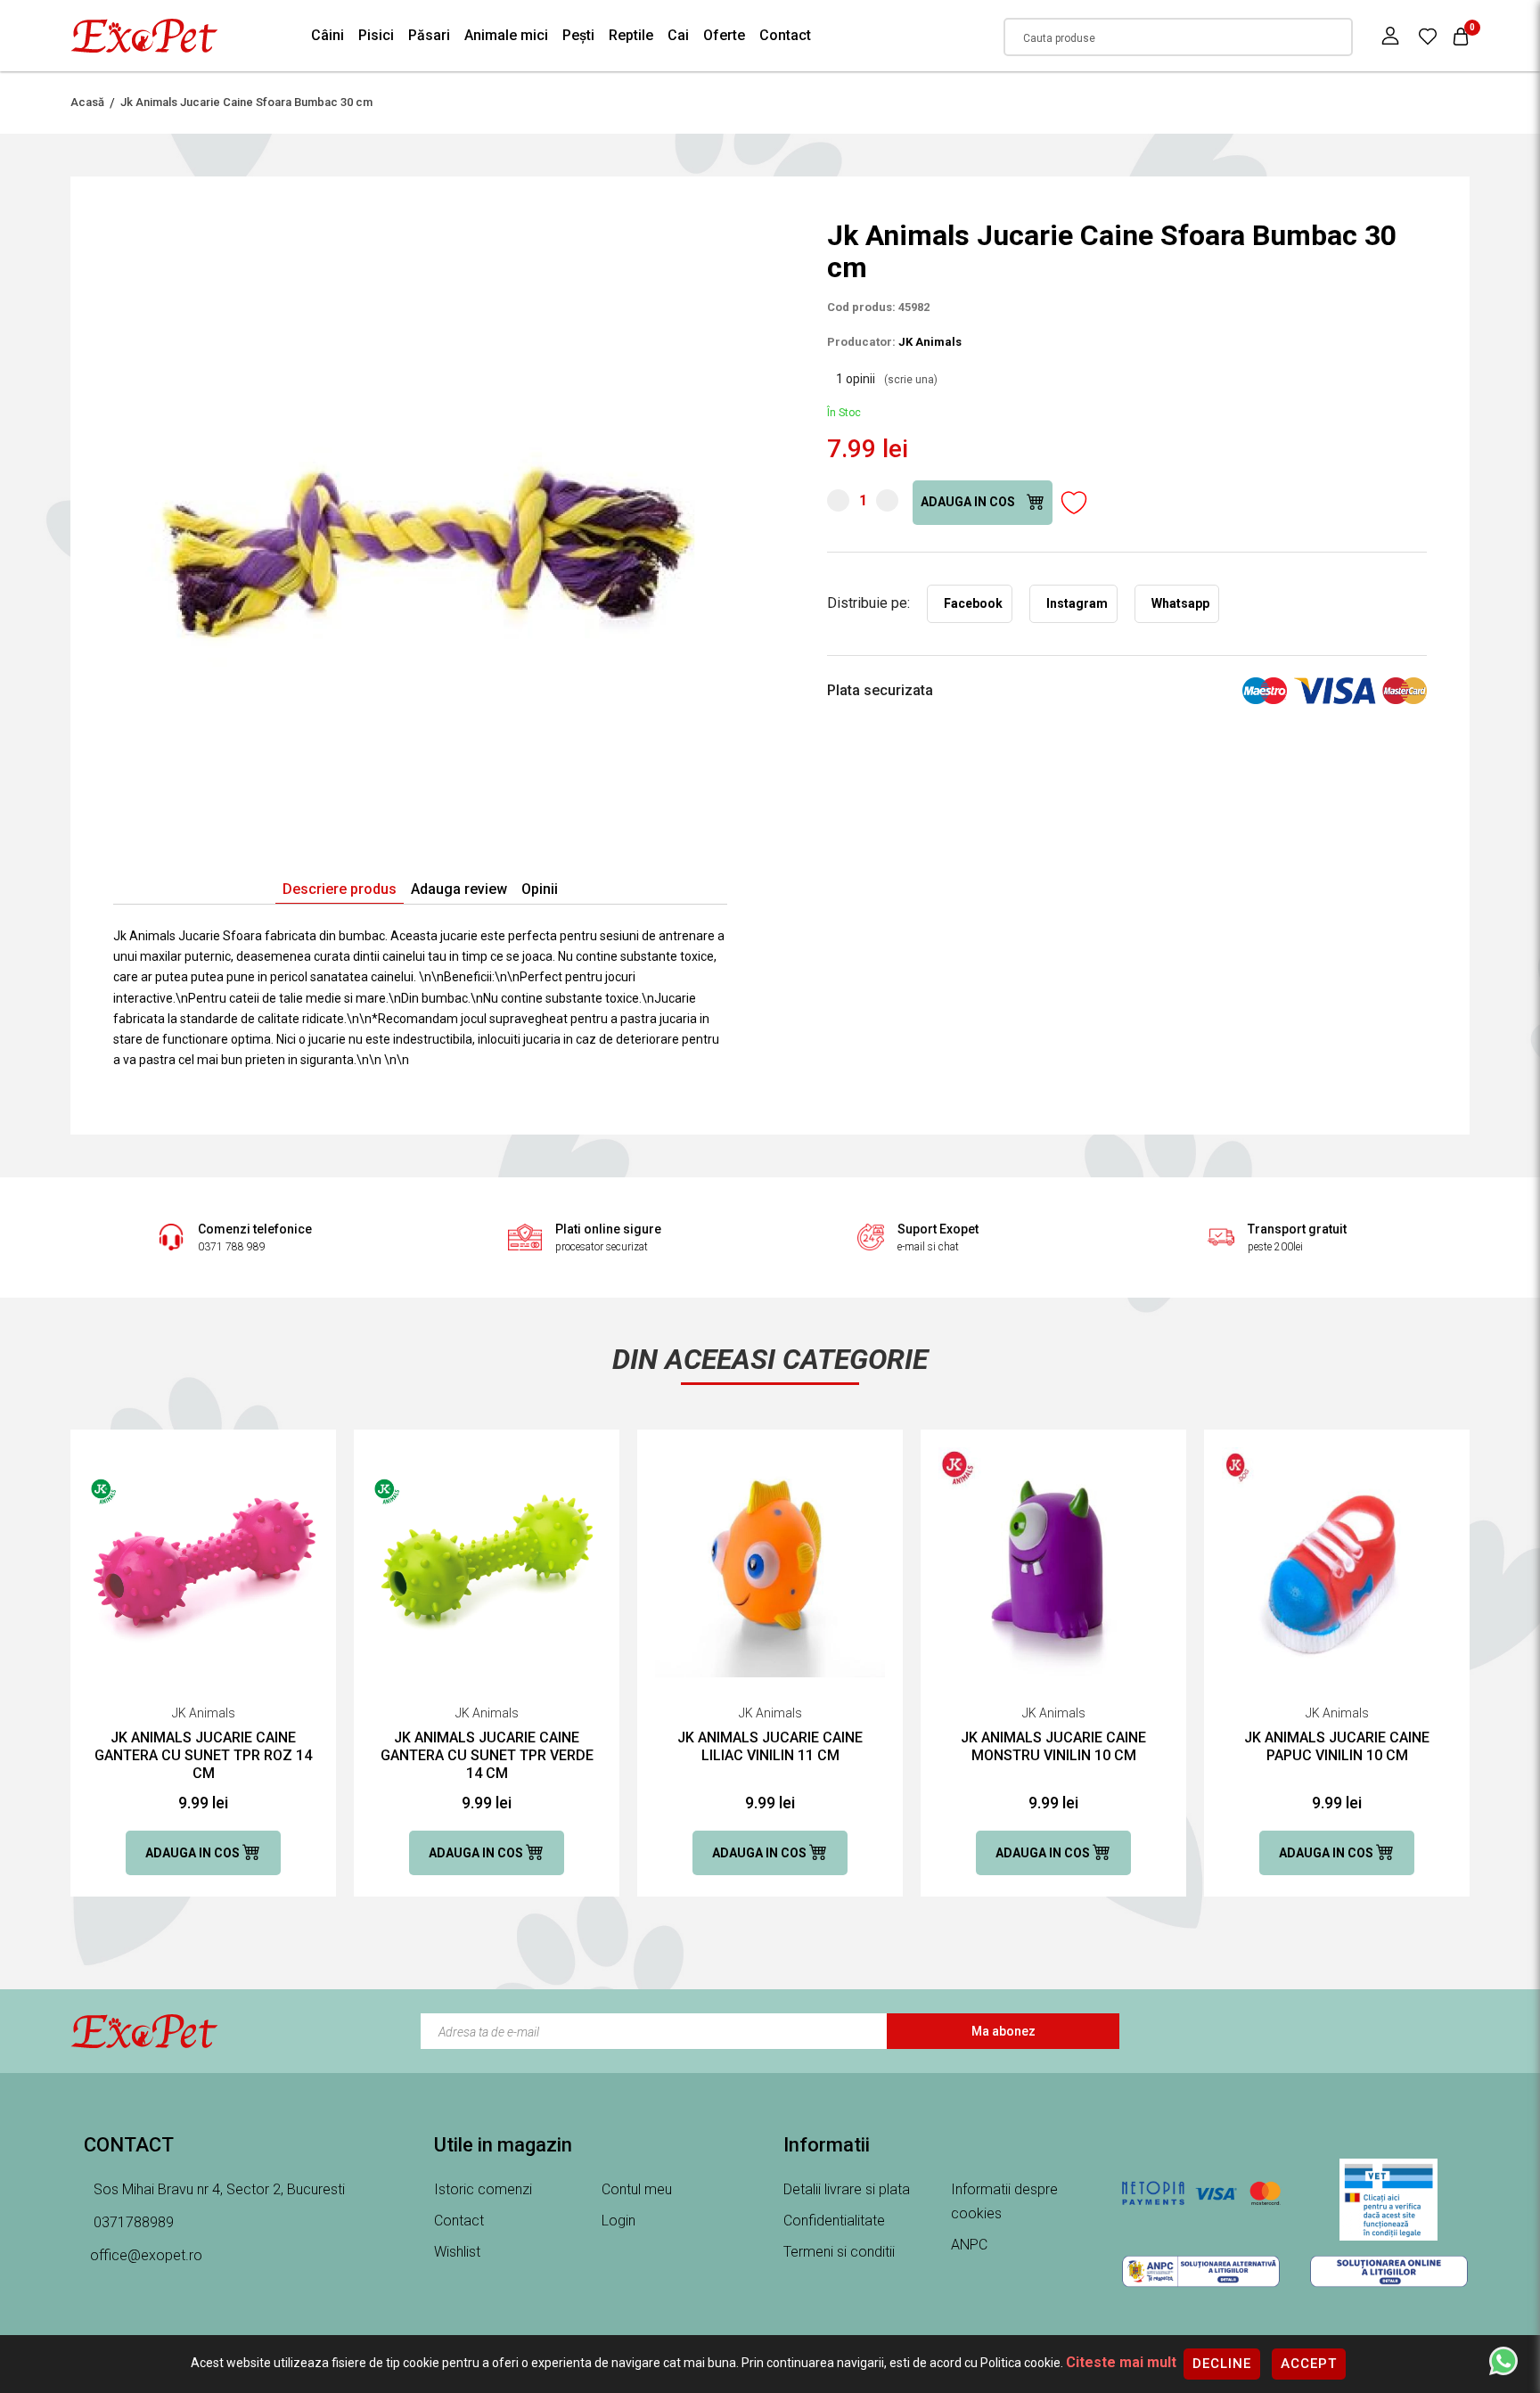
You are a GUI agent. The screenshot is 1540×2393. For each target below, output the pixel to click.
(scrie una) (911, 380)
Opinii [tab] (540, 889)
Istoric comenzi (483, 2189)
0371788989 (132, 2222)
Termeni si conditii (839, 2252)
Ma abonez (1003, 2031)
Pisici (376, 35)
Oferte (724, 35)
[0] (1428, 36)
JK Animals (930, 342)
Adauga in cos (969, 502)
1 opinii (887, 379)
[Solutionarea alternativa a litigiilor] (1201, 2271)
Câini (328, 35)
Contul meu (637, 2189)
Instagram (1077, 603)
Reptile (631, 35)
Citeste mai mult (1121, 2362)
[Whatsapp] (1503, 2360)
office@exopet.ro (146, 2255)
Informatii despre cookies (1004, 2201)
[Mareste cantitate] (887, 500)
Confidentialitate (834, 2221)
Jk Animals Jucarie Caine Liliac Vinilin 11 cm (770, 1746)
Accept (1309, 2364)
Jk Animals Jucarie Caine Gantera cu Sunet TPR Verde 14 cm (487, 1755)
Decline (1222, 2364)
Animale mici (506, 35)
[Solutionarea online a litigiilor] (1389, 2271)
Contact (785, 35)
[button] (711, 235)
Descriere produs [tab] (340, 889)
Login (618, 2221)
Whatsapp (1180, 603)
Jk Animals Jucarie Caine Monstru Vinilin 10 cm (1053, 1746)
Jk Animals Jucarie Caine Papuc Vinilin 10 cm (1337, 1746)
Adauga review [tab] (459, 889)
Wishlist (457, 2252)
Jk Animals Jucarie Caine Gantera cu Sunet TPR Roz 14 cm (203, 1755)
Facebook (973, 603)
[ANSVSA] (1389, 2200)
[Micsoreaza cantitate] (838, 500)
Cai (678, 35)
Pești (578, 35)
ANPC (969, 2245)
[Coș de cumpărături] (1461, 36)
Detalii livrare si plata (847, 2189)
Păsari (429, 35)
